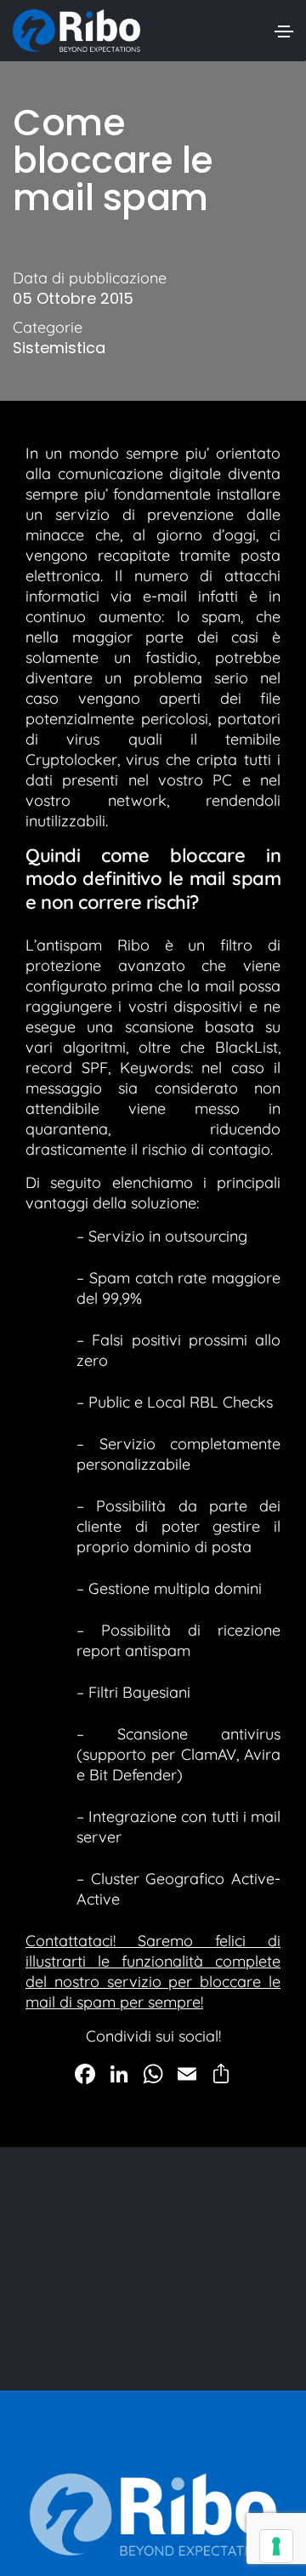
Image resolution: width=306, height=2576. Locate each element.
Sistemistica (59, 348)
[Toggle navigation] (284, 31)
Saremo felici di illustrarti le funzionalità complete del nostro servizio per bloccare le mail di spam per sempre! (153, 1971)
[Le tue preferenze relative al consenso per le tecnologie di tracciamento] (276, 2546)
